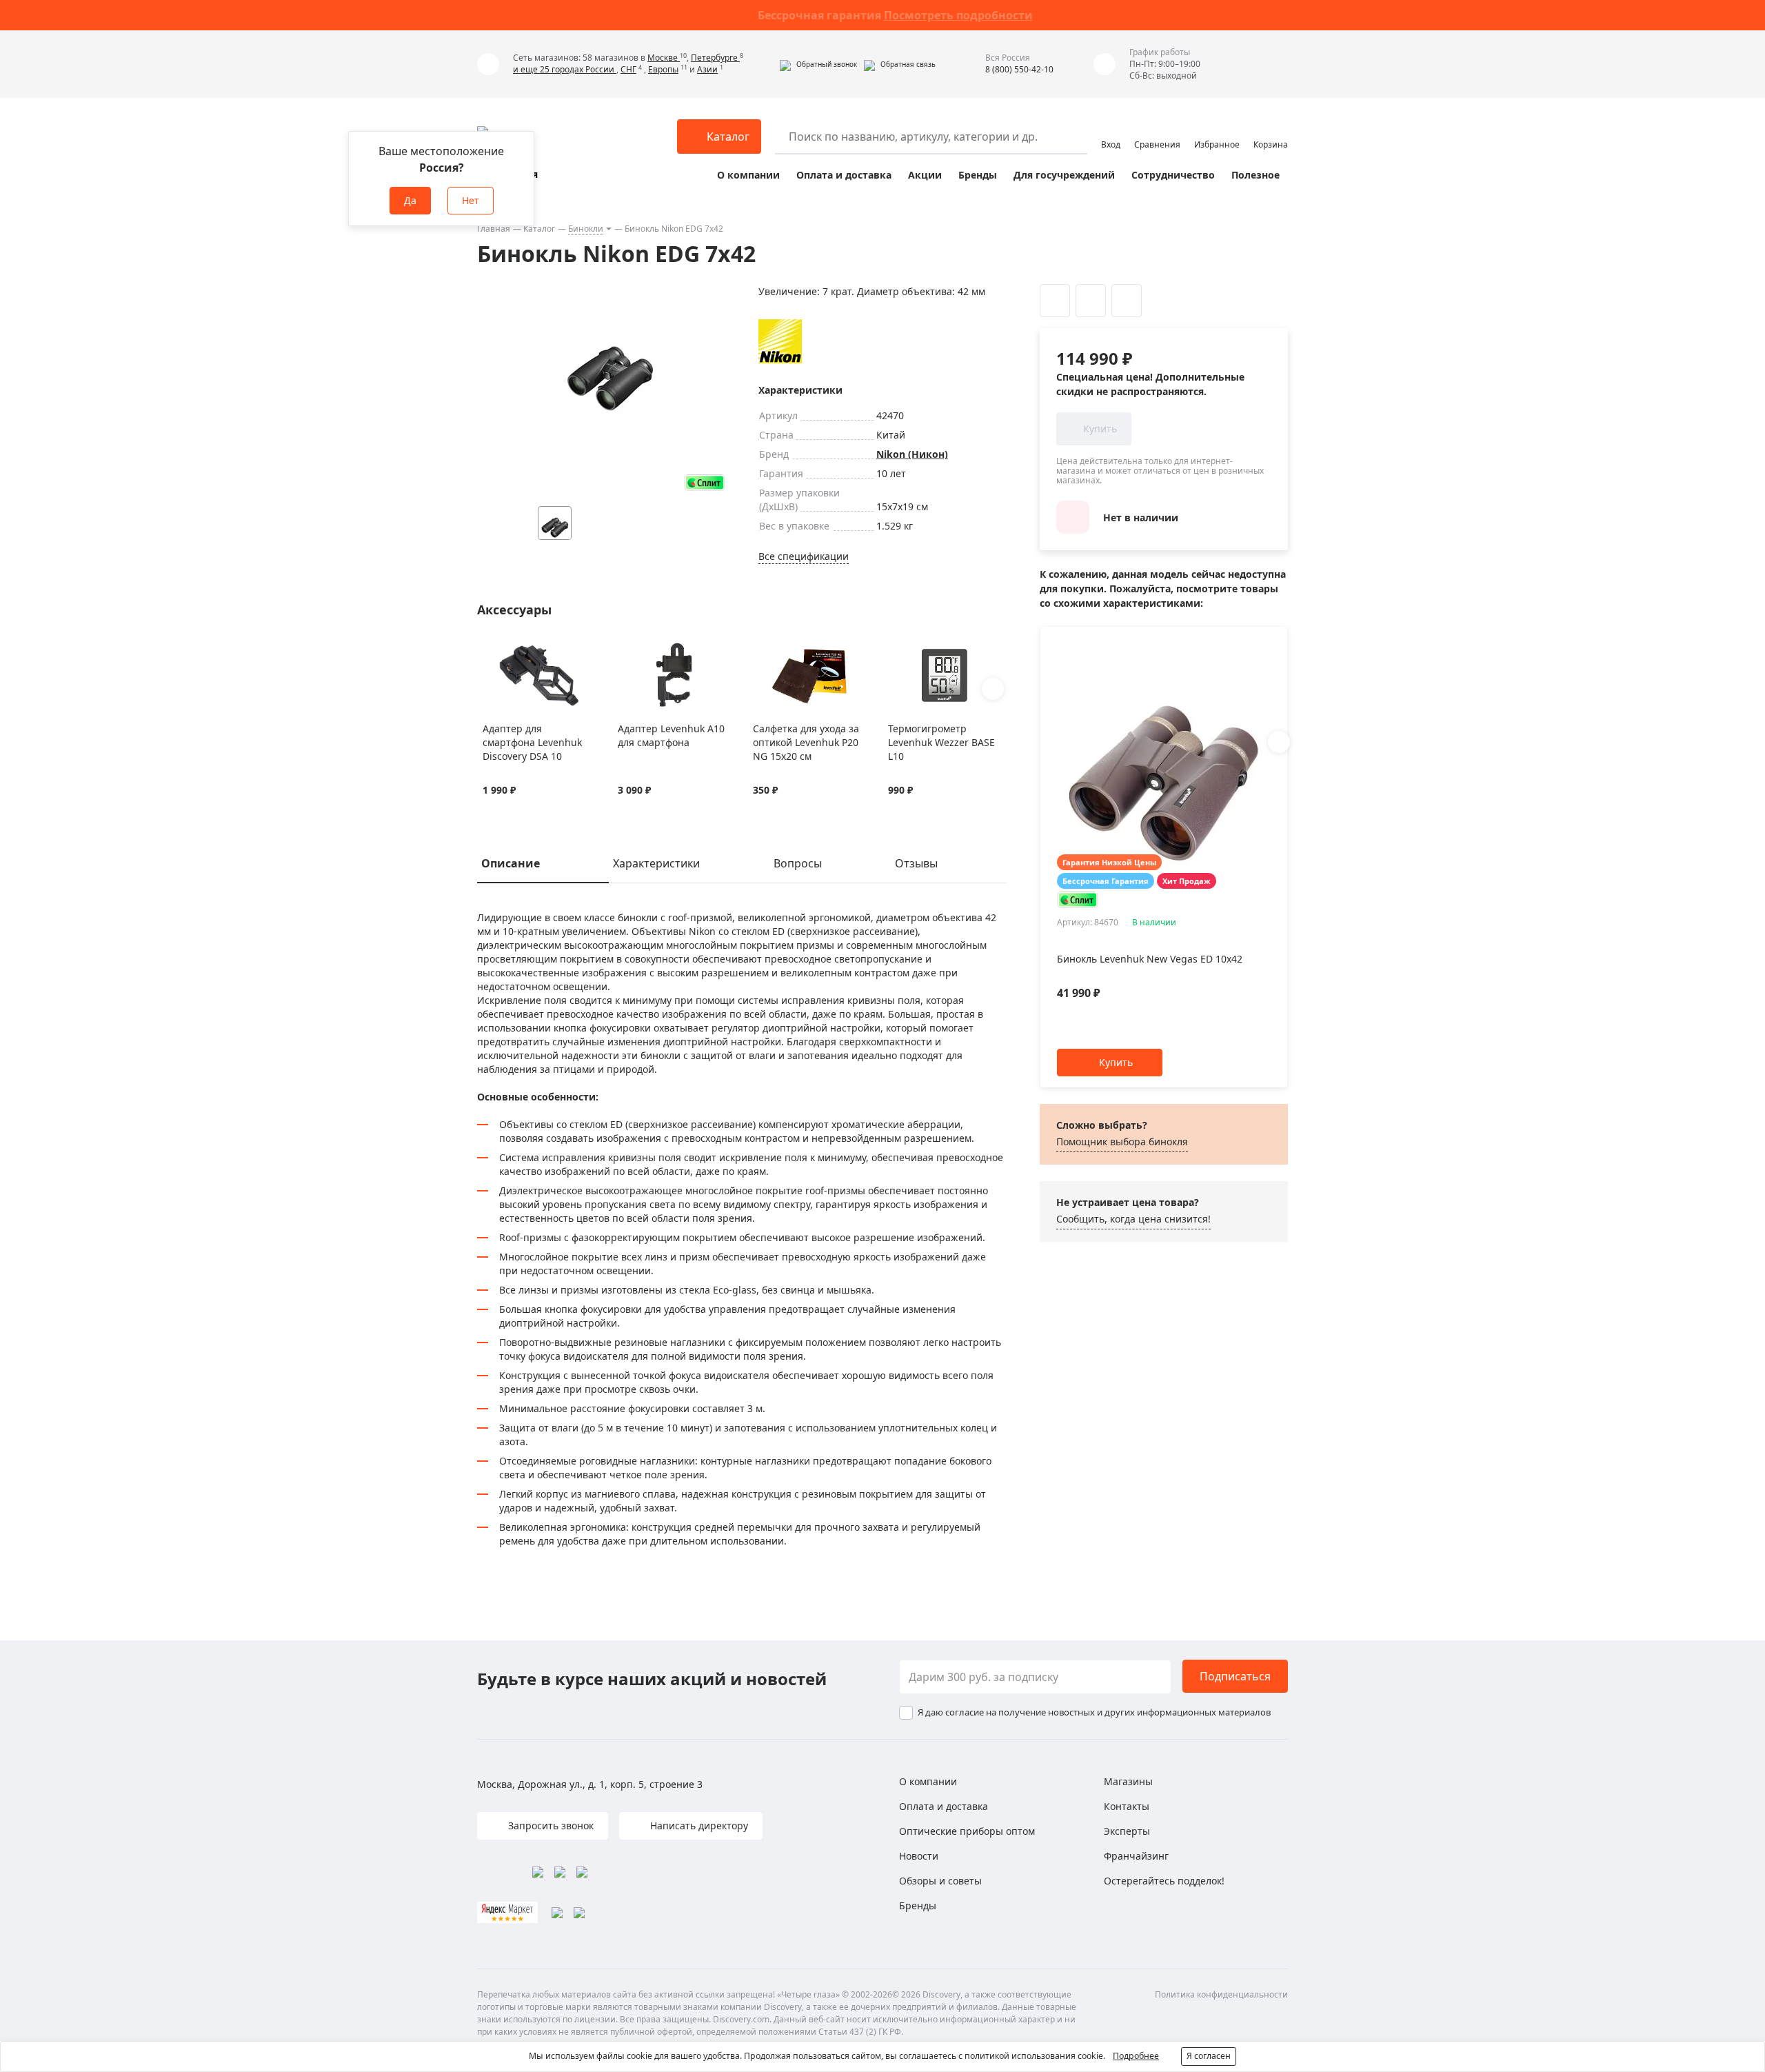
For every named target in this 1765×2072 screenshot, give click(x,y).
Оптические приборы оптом (967, 1831)
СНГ (628, 69)
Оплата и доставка (844, 175)
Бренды (978, 175)
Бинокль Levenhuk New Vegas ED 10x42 (1150, 959)
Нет (471, 200)
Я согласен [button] (1209, 2056)
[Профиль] (1111, 130)
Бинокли (586, 229)
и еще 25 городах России (565, 69)
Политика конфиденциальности (1221, 1994)
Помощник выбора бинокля (1122, 1141)
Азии (707, 69)
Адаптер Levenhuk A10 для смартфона (671, 735)
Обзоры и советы (940, 1881)
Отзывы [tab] (916, 863)
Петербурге (715, 58)
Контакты (1127, 1806)
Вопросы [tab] (798, 863)
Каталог (539, 229)
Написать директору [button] (698, 1825)
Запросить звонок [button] (549, 1825)
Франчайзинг (1136, 1856)
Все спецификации (804, 556)
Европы (663, 69)
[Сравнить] (507, 650)
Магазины (1128, 1781)
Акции (925, 175)
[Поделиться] (1127, 301)
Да (410, 200)
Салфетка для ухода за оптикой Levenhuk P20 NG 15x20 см (806, 742)
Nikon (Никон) (912, 454)
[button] (818, 64)
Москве (664, 58)
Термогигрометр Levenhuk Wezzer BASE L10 (941, 742)
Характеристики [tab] (656, 863)
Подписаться (1235, 1676)
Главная (494, 229)
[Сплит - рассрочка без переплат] (705, 482)
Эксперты (1127, 1831)
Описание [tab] (511, 863)
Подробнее (1136, 2056)
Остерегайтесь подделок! (1164, 1881)
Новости (919, 1856)
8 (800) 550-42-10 (1019, 69)
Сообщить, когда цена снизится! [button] (1133, 1219)
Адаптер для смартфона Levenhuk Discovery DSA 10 (532, 742)
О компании (748, 175)
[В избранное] (490, 650)
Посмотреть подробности (958, 15)
